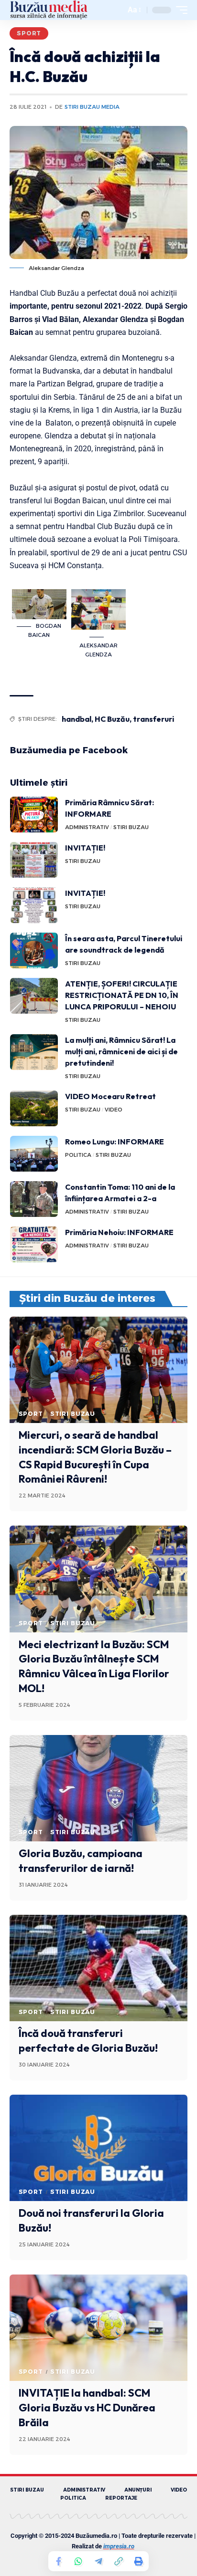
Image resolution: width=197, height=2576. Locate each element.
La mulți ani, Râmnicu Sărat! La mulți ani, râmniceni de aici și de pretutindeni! (121, 1051)
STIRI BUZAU (131, 827)
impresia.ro (119, 2546)
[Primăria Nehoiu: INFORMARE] (34, 1244)
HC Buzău (112, 719)
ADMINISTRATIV (87, 827)
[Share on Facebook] (58, 2561)
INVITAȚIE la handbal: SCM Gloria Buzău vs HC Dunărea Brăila (87, 2408)
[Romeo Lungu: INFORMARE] (34, 1154)
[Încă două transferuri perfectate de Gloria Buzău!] (98, 1968)
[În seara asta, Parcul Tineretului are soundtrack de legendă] (34, 950)
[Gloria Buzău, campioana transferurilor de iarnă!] (98, 1788)
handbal (77, 719)
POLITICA (78, 1155)
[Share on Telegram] (98, 2561)
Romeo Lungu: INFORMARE (115, 1142)
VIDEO (114, 1110)
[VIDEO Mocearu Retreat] (34, 1108)
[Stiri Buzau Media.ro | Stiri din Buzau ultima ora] (49, 10)
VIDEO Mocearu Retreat (110, 1096)
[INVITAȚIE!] (34, 860)
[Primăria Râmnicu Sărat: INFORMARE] (34, 815)
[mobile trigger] (179, 10)
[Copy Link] (119, 2561)
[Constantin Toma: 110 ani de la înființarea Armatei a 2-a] (34, 1199)
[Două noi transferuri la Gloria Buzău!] (98, 2148)
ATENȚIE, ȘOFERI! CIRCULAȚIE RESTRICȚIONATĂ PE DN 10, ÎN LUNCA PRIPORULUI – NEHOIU (122, 995)
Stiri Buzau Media (92, 107)
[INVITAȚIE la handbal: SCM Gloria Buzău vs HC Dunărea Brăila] (98, 2328)
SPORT (29, 33)
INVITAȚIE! (85, 848)
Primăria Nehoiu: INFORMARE (119, 1232)
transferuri (153, 719)
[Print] (139, 2561)
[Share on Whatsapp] (78, 2561)
